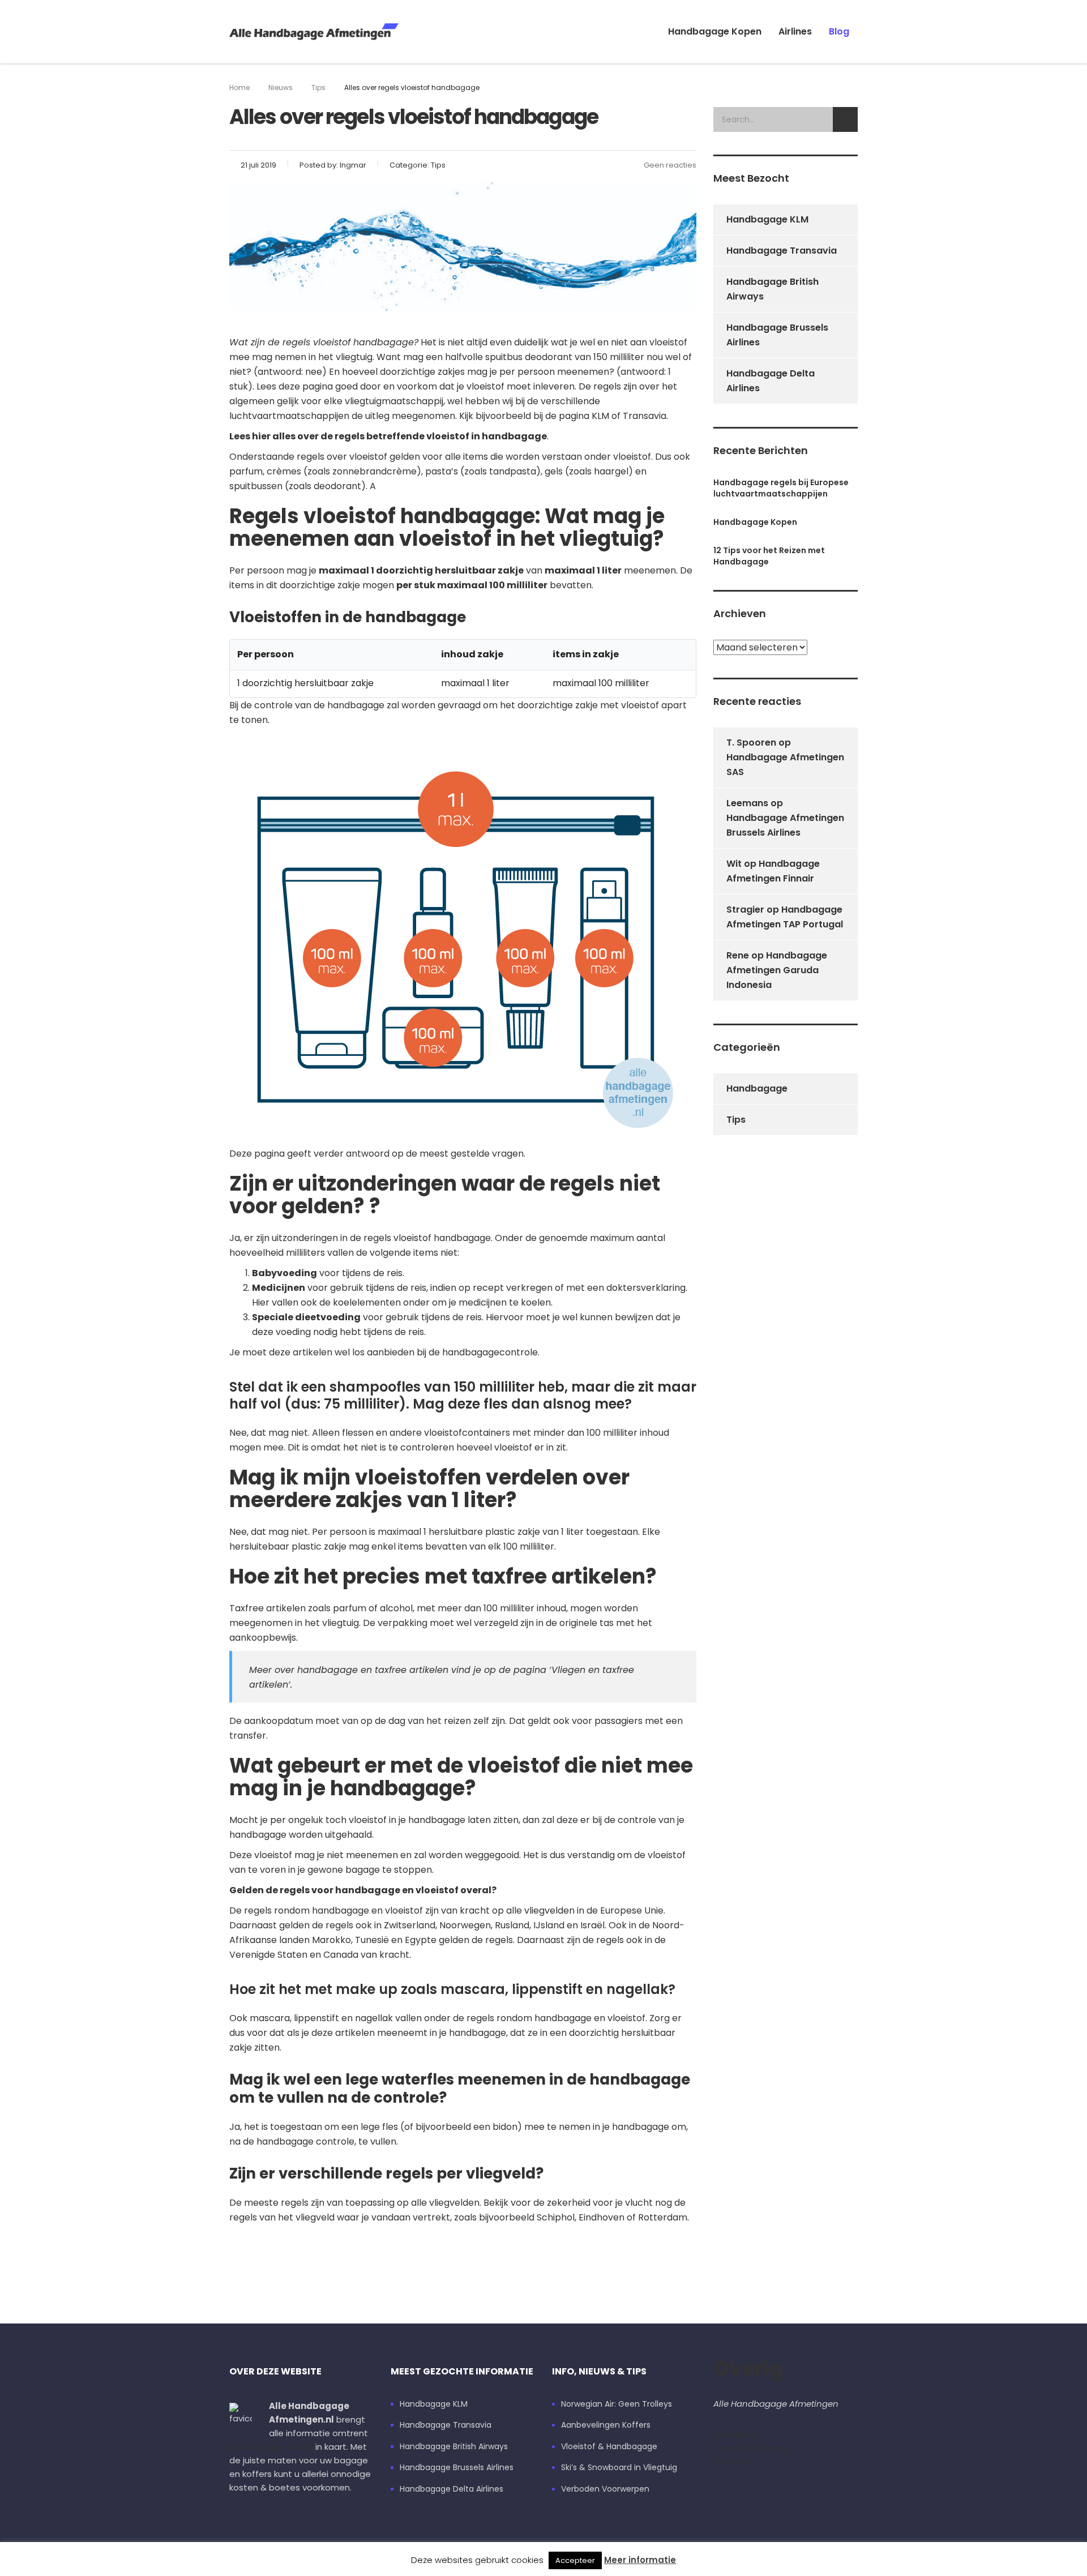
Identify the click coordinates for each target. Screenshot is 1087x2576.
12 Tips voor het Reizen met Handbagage (769, 556)
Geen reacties (670, 165)
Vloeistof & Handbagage (609, 2447)
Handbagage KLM (767, 219)
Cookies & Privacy (750, 2448)
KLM (600, 416)
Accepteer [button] (575, 2560)
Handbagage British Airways (773, 289)
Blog (839, 31)
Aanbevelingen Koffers (606, 2425)
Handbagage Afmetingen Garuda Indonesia (777, 970)
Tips (736, 1120)
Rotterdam (663, 2217)
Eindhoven (602, 2217)
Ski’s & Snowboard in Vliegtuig (619, 2468)
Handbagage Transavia (782, 251)
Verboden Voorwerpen (605, 2489)
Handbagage (757, 1088)
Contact (731, 2461)
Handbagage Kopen (715, 31)
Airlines (795, 31)
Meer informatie (640, 2560)
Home (239, 87)
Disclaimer (735, 2434)
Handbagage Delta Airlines (771, 381)
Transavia (645, 416)
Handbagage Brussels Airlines (777, 335)
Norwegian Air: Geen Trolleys (617, 2404)
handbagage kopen (271, 2447)
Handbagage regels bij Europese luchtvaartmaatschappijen (781, 488)
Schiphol (556, 2217)
